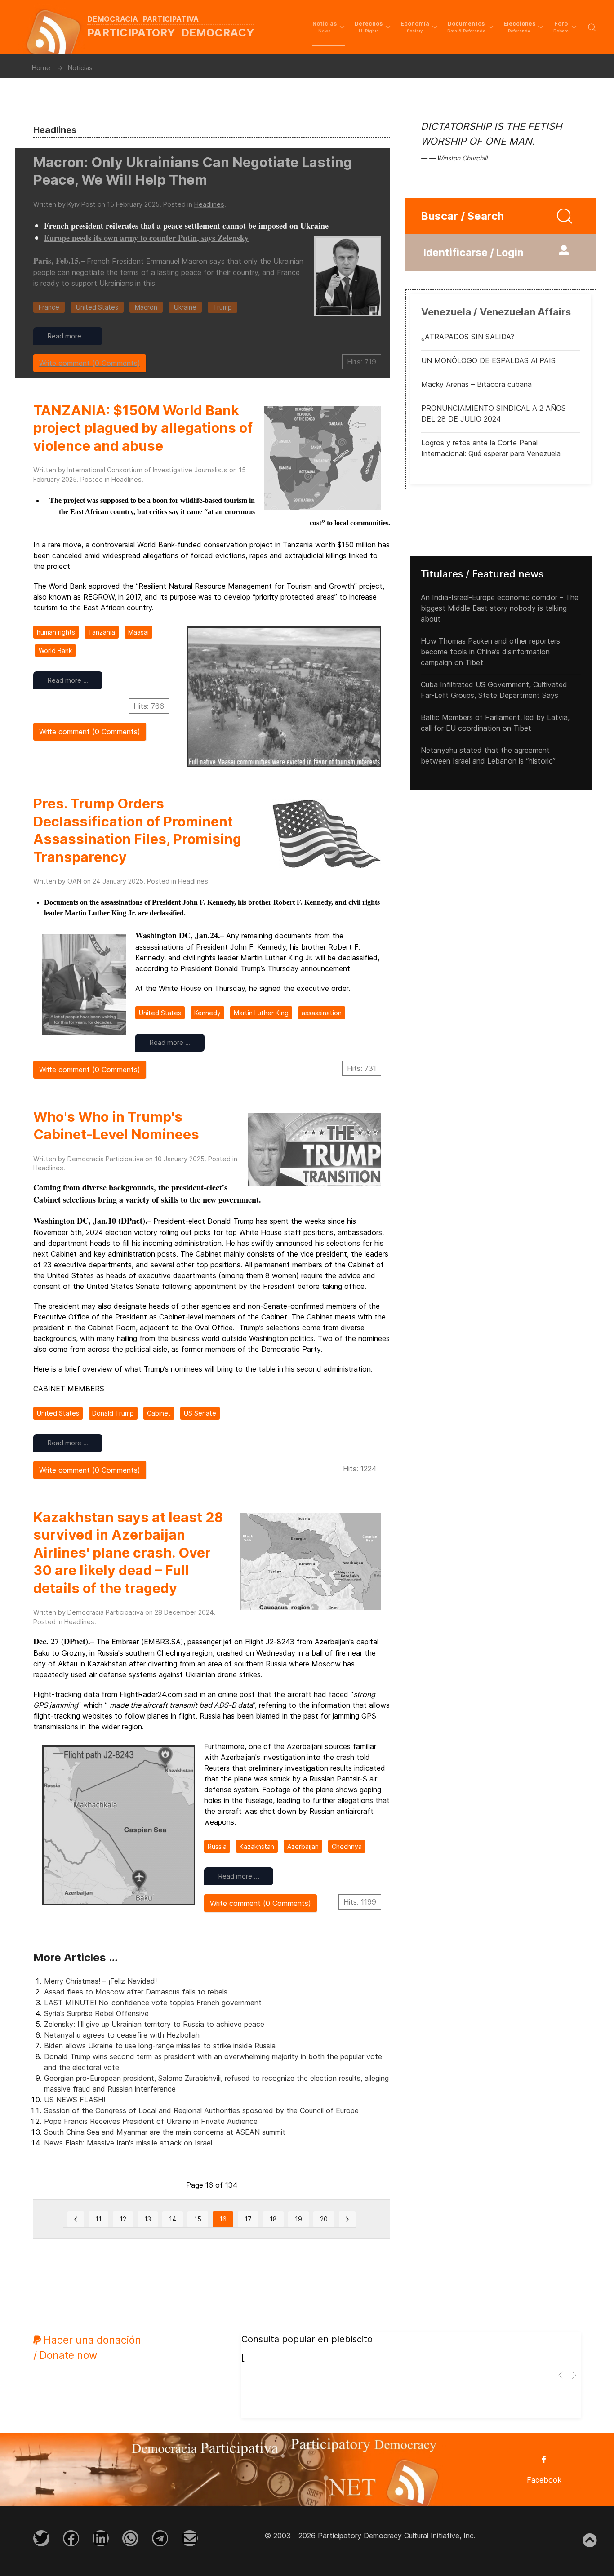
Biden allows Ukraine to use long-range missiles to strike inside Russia (160, 2046)
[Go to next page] (347, 2219)
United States (97, 307)
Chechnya (347, 1846)
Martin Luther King (261, 1013)
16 (223, 2219)
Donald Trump (113, 1413)
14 (173, 2219)
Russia (217, 1846)
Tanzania (102, 632)
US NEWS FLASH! (75, 2100)
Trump (222, 307)
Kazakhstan (257, 1846)
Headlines (209, 204)
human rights (56, 632)
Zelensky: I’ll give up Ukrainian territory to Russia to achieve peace (154, 2024)
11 (98, 2219)
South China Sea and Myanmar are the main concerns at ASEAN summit (165, 2132)
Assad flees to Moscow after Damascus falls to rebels (136, 1992)
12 (123, 2219)
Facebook (544, 2480)
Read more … (68, 336)
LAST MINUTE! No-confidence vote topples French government (153, 2003)
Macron (146, 307)
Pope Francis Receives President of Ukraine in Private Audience (151, 2121)
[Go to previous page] (76, 2219)
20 (324, 2219)
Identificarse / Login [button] (474, 253)
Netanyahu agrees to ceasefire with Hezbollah (122, 2035)
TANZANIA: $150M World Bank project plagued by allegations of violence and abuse (143, 428)
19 (298, 2219)
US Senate (200, 1413)
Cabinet (159, 1413)
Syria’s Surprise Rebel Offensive (96, 2013)
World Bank (55, 651)
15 (198, 2219)
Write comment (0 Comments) (90, 363)
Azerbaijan (303, 1846)
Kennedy (207, 1013)
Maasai (138, 632)
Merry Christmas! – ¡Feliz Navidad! (100, 1981)
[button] (329, 27)
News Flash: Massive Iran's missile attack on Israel (128, 2143)
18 (273, 2219)
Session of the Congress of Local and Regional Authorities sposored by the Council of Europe (201, 2110)
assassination (322, 1013)
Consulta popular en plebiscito (307, 2339)
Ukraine (185, 307)
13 (148, 2219)
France (49, 307)
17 (248, 2219)
